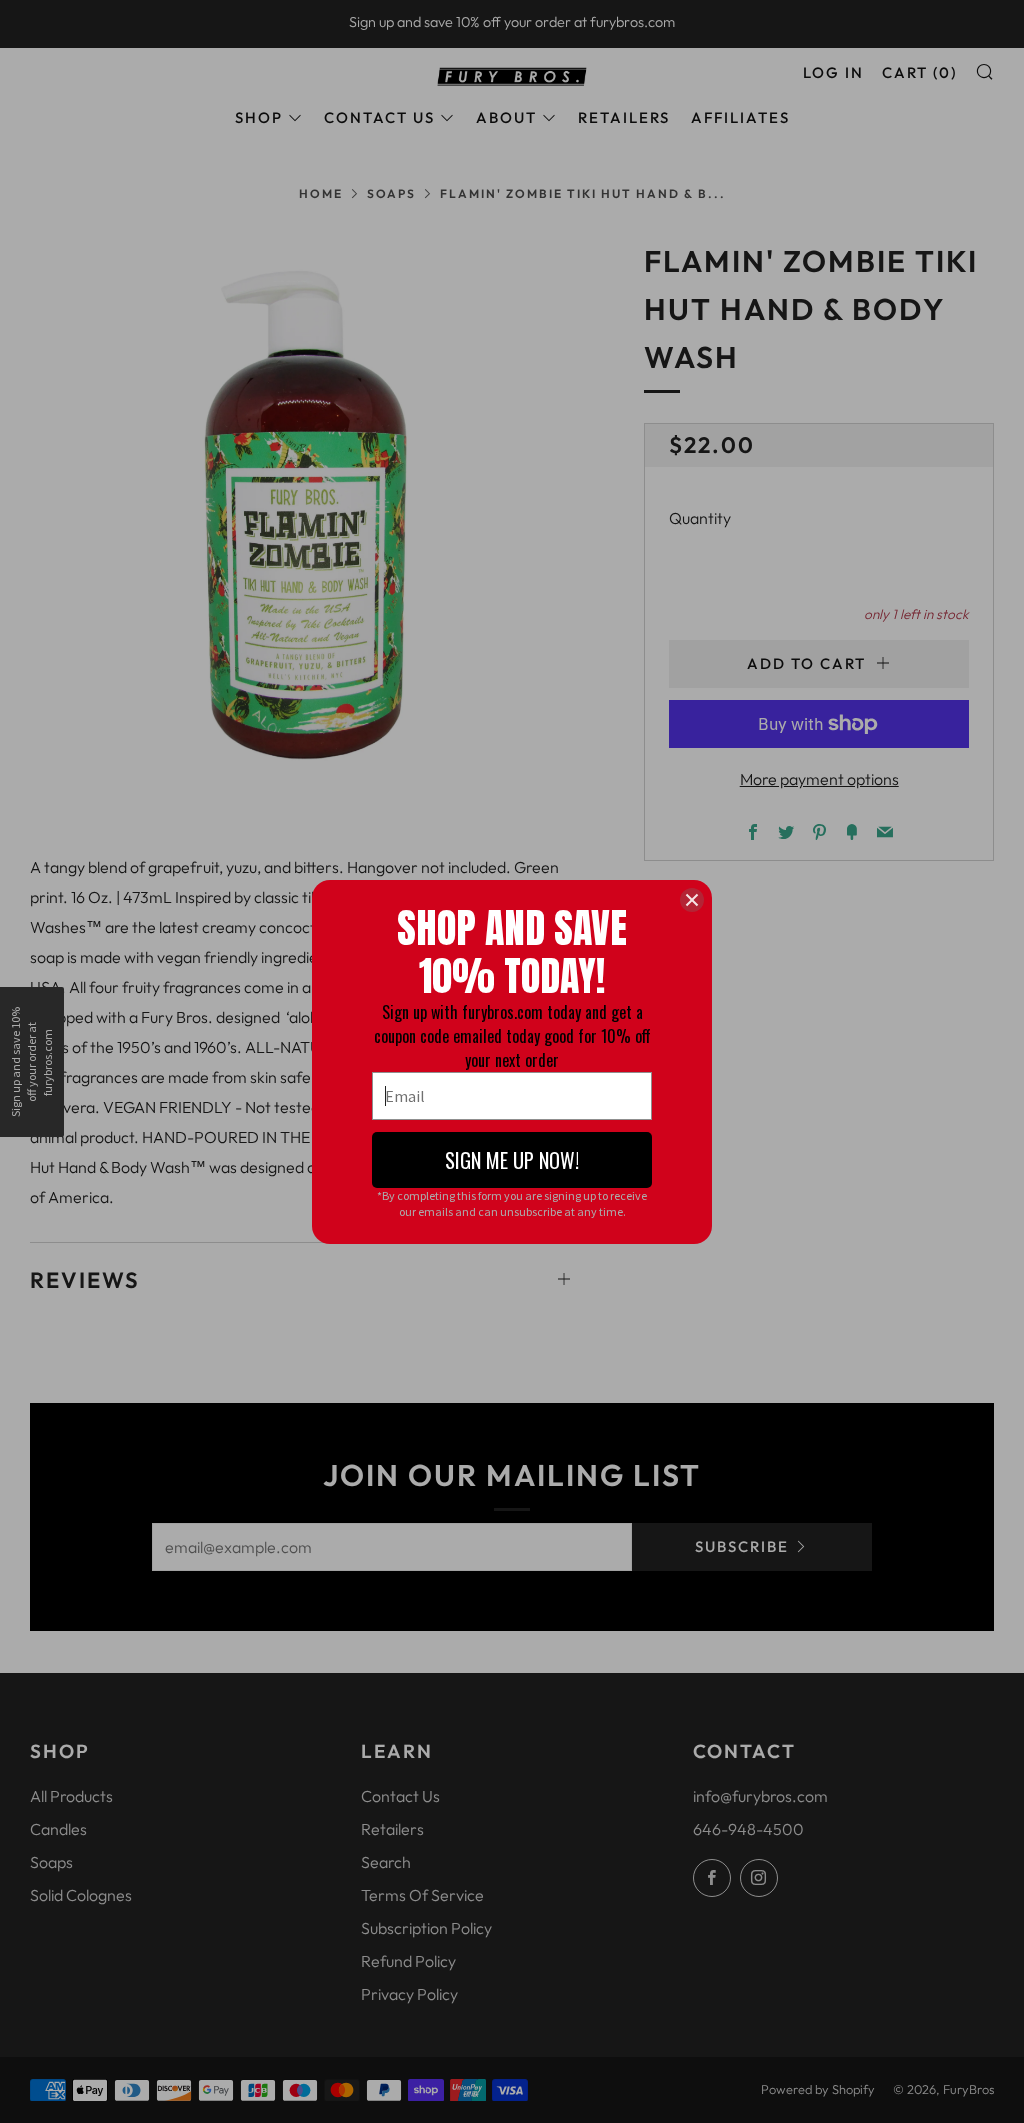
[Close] (692, 900)
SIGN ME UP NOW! (512, 1160)
